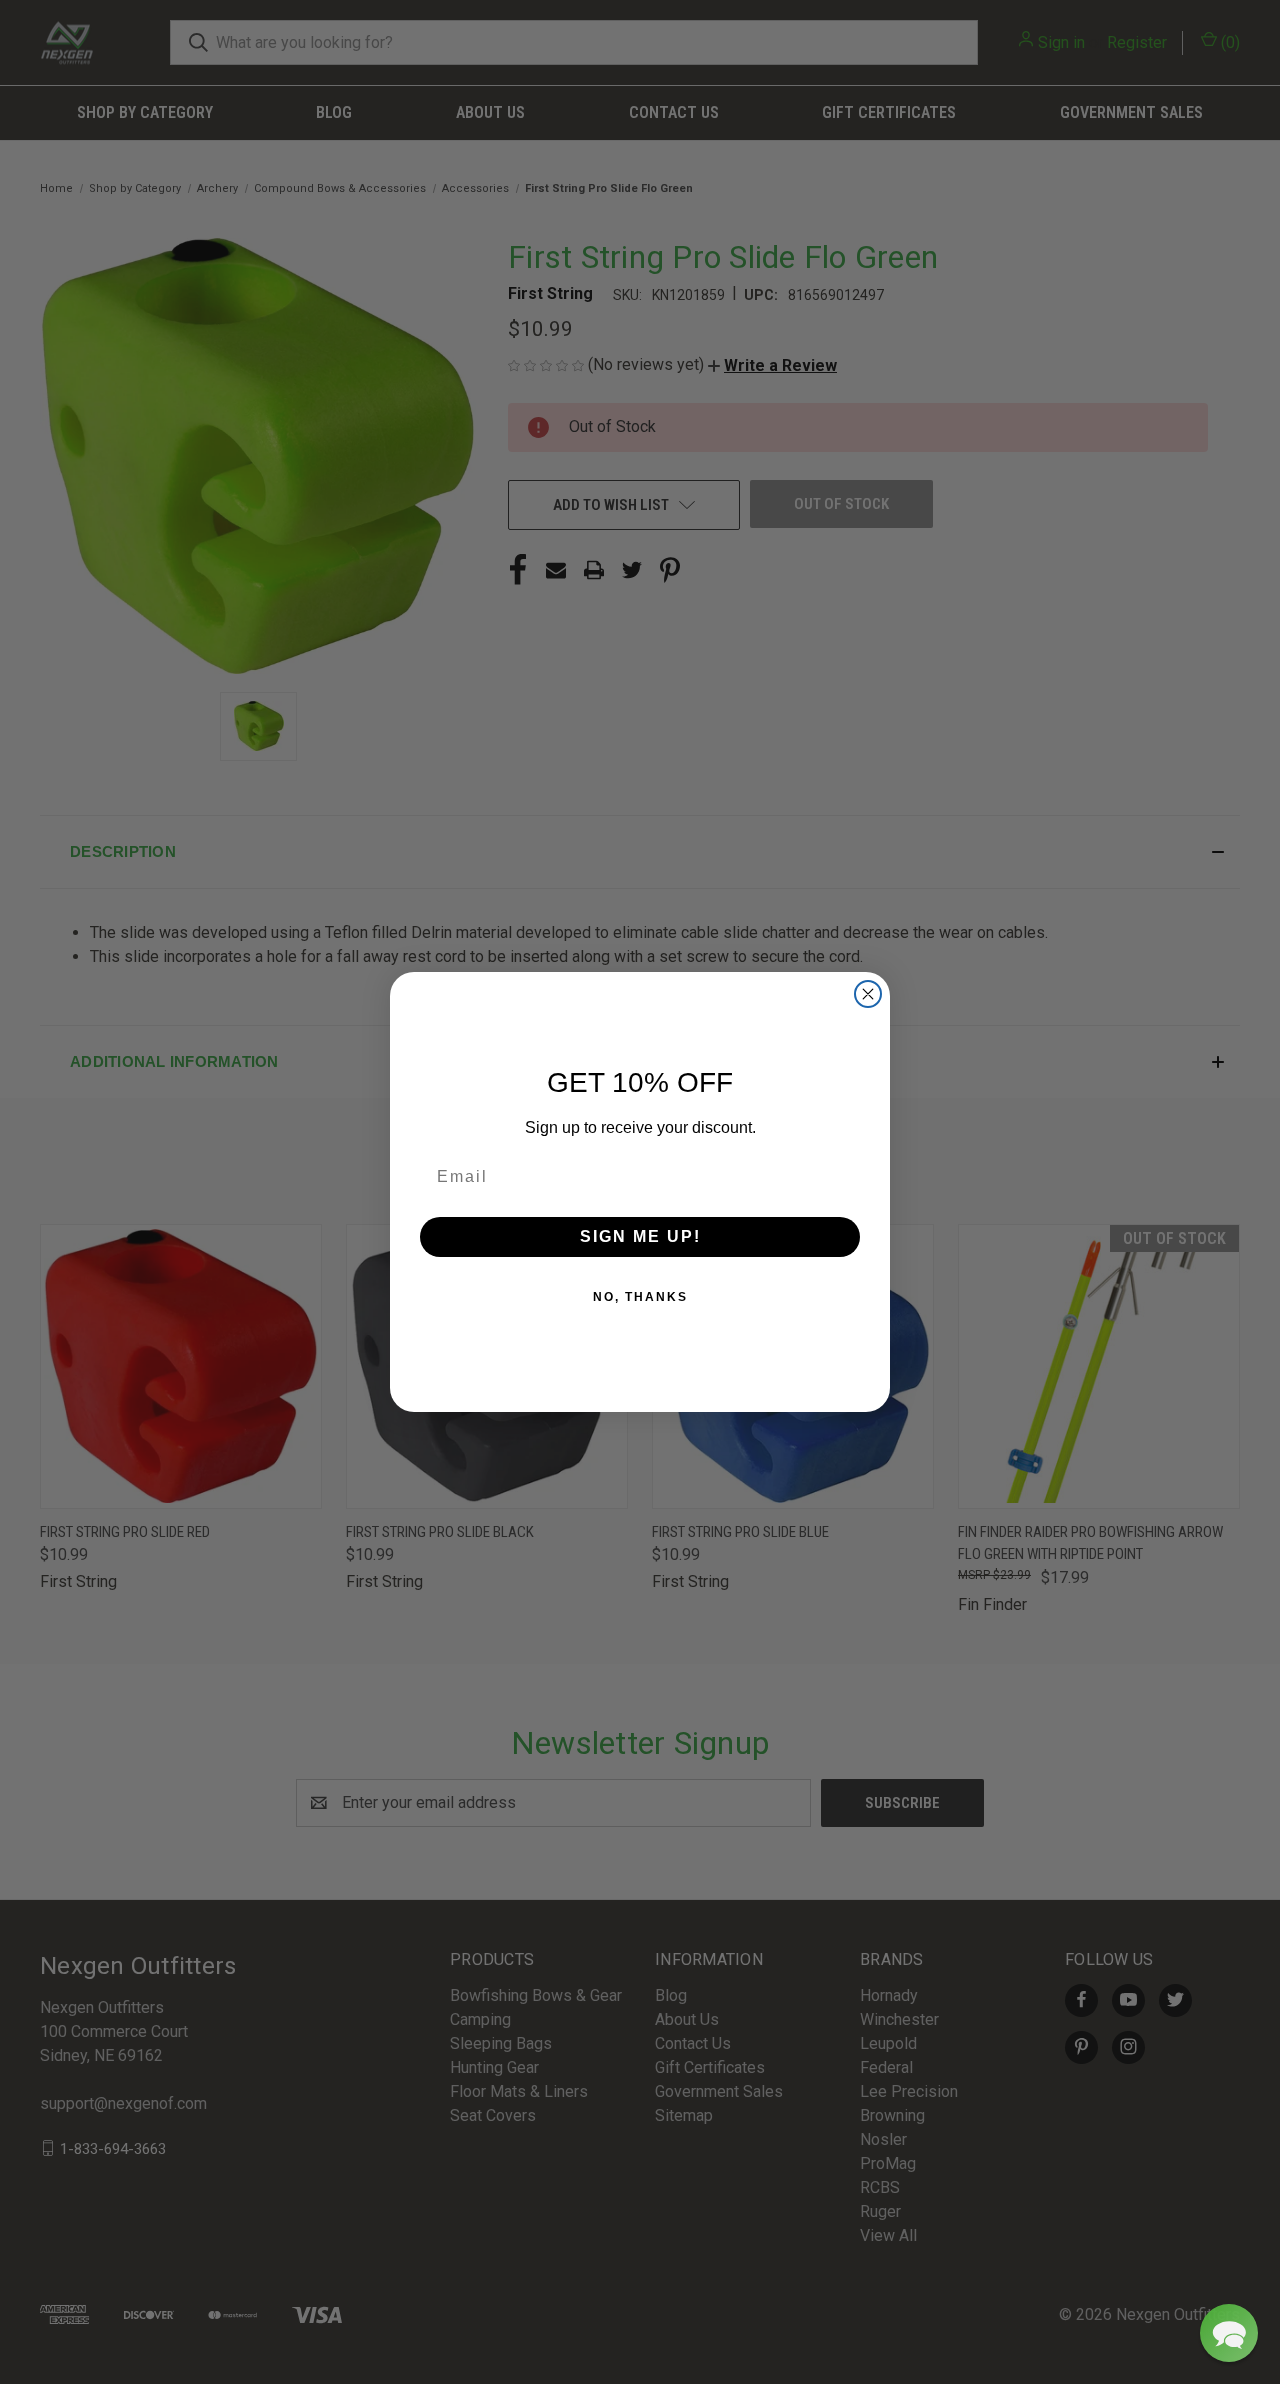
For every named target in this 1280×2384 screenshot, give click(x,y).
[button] (1229, 2333)
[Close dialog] (868, 994)
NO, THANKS (640, 1297)
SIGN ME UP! (640, 1236)
